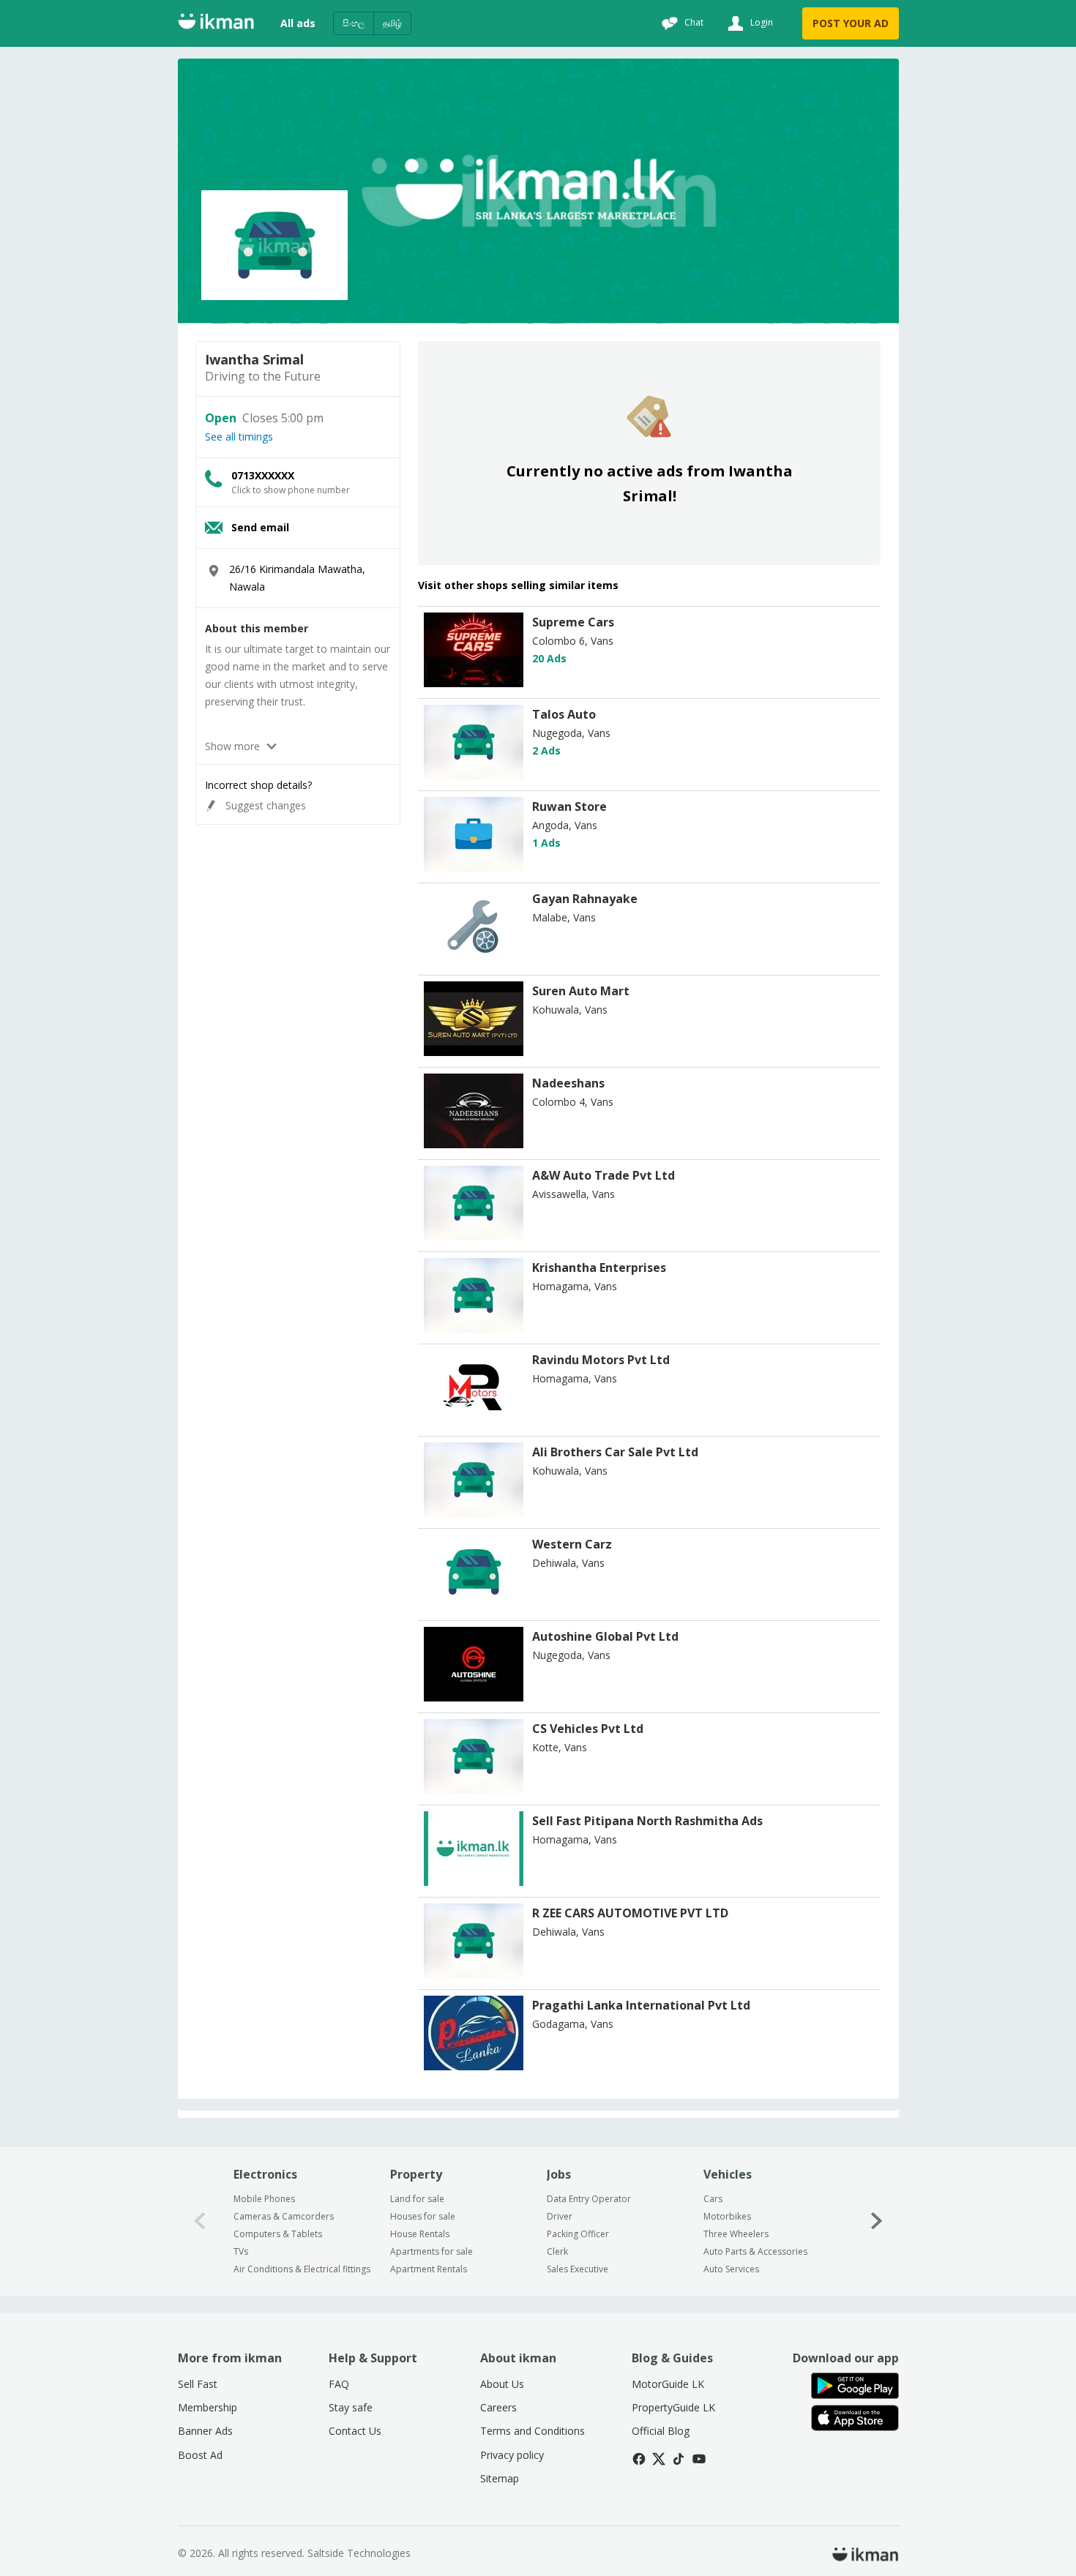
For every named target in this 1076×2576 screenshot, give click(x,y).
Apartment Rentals (429, 2269)
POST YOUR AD (851, 23)
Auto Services (731, 2269)
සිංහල (354, 23)
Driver (560, 2216)
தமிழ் (392, 23)
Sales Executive (578, 2269)
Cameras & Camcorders (284, 2216)
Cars (713, 2199)
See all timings (239, 437)
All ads (298, 23)
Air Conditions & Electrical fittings (302, 2269)
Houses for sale (423, 2216)
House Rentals (420, 2234)
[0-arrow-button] (200, 2221)
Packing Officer (578, 2234)
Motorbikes (727, 2216)
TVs (241, 2251)
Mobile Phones (264, 2199)
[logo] (474, 683)
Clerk (557, 2251)
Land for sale (417, 2199)
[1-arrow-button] (877, 2221)
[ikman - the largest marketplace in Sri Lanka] (216, 24)
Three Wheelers (736, 2234)
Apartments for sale (431, 2251)
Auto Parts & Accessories (755, 2251)
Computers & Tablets (278, 2234)
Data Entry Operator (589, 2199)
